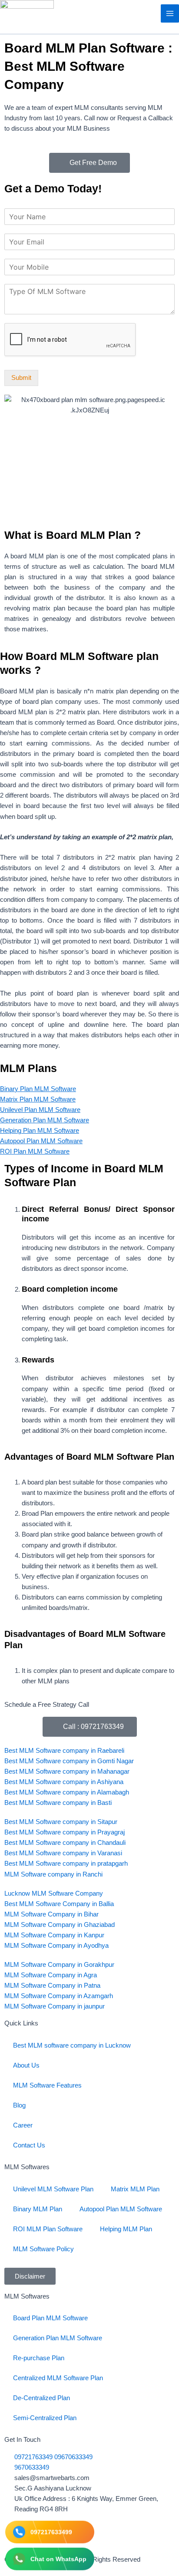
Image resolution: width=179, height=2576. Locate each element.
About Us (26, 2065)
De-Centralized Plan (41, 2398)
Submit (21, 378)
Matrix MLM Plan (135, 2189)
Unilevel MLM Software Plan (53, 2189)
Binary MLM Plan (38, 2209)
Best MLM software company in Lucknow (72, 2045)
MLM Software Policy (43, 2249)
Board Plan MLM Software (50, 2318)
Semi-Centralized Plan (45, 2418)
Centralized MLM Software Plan (58, 2378)
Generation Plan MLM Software (58, 2338)
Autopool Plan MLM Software (121, 2209)
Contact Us (29, 2145)
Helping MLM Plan (126, 2229)
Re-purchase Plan (39, 2358)
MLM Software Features (47, 2085)
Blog (19, 2105)
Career (23, 2125)
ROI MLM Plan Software (48, 2229)
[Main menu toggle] (170, 13)
